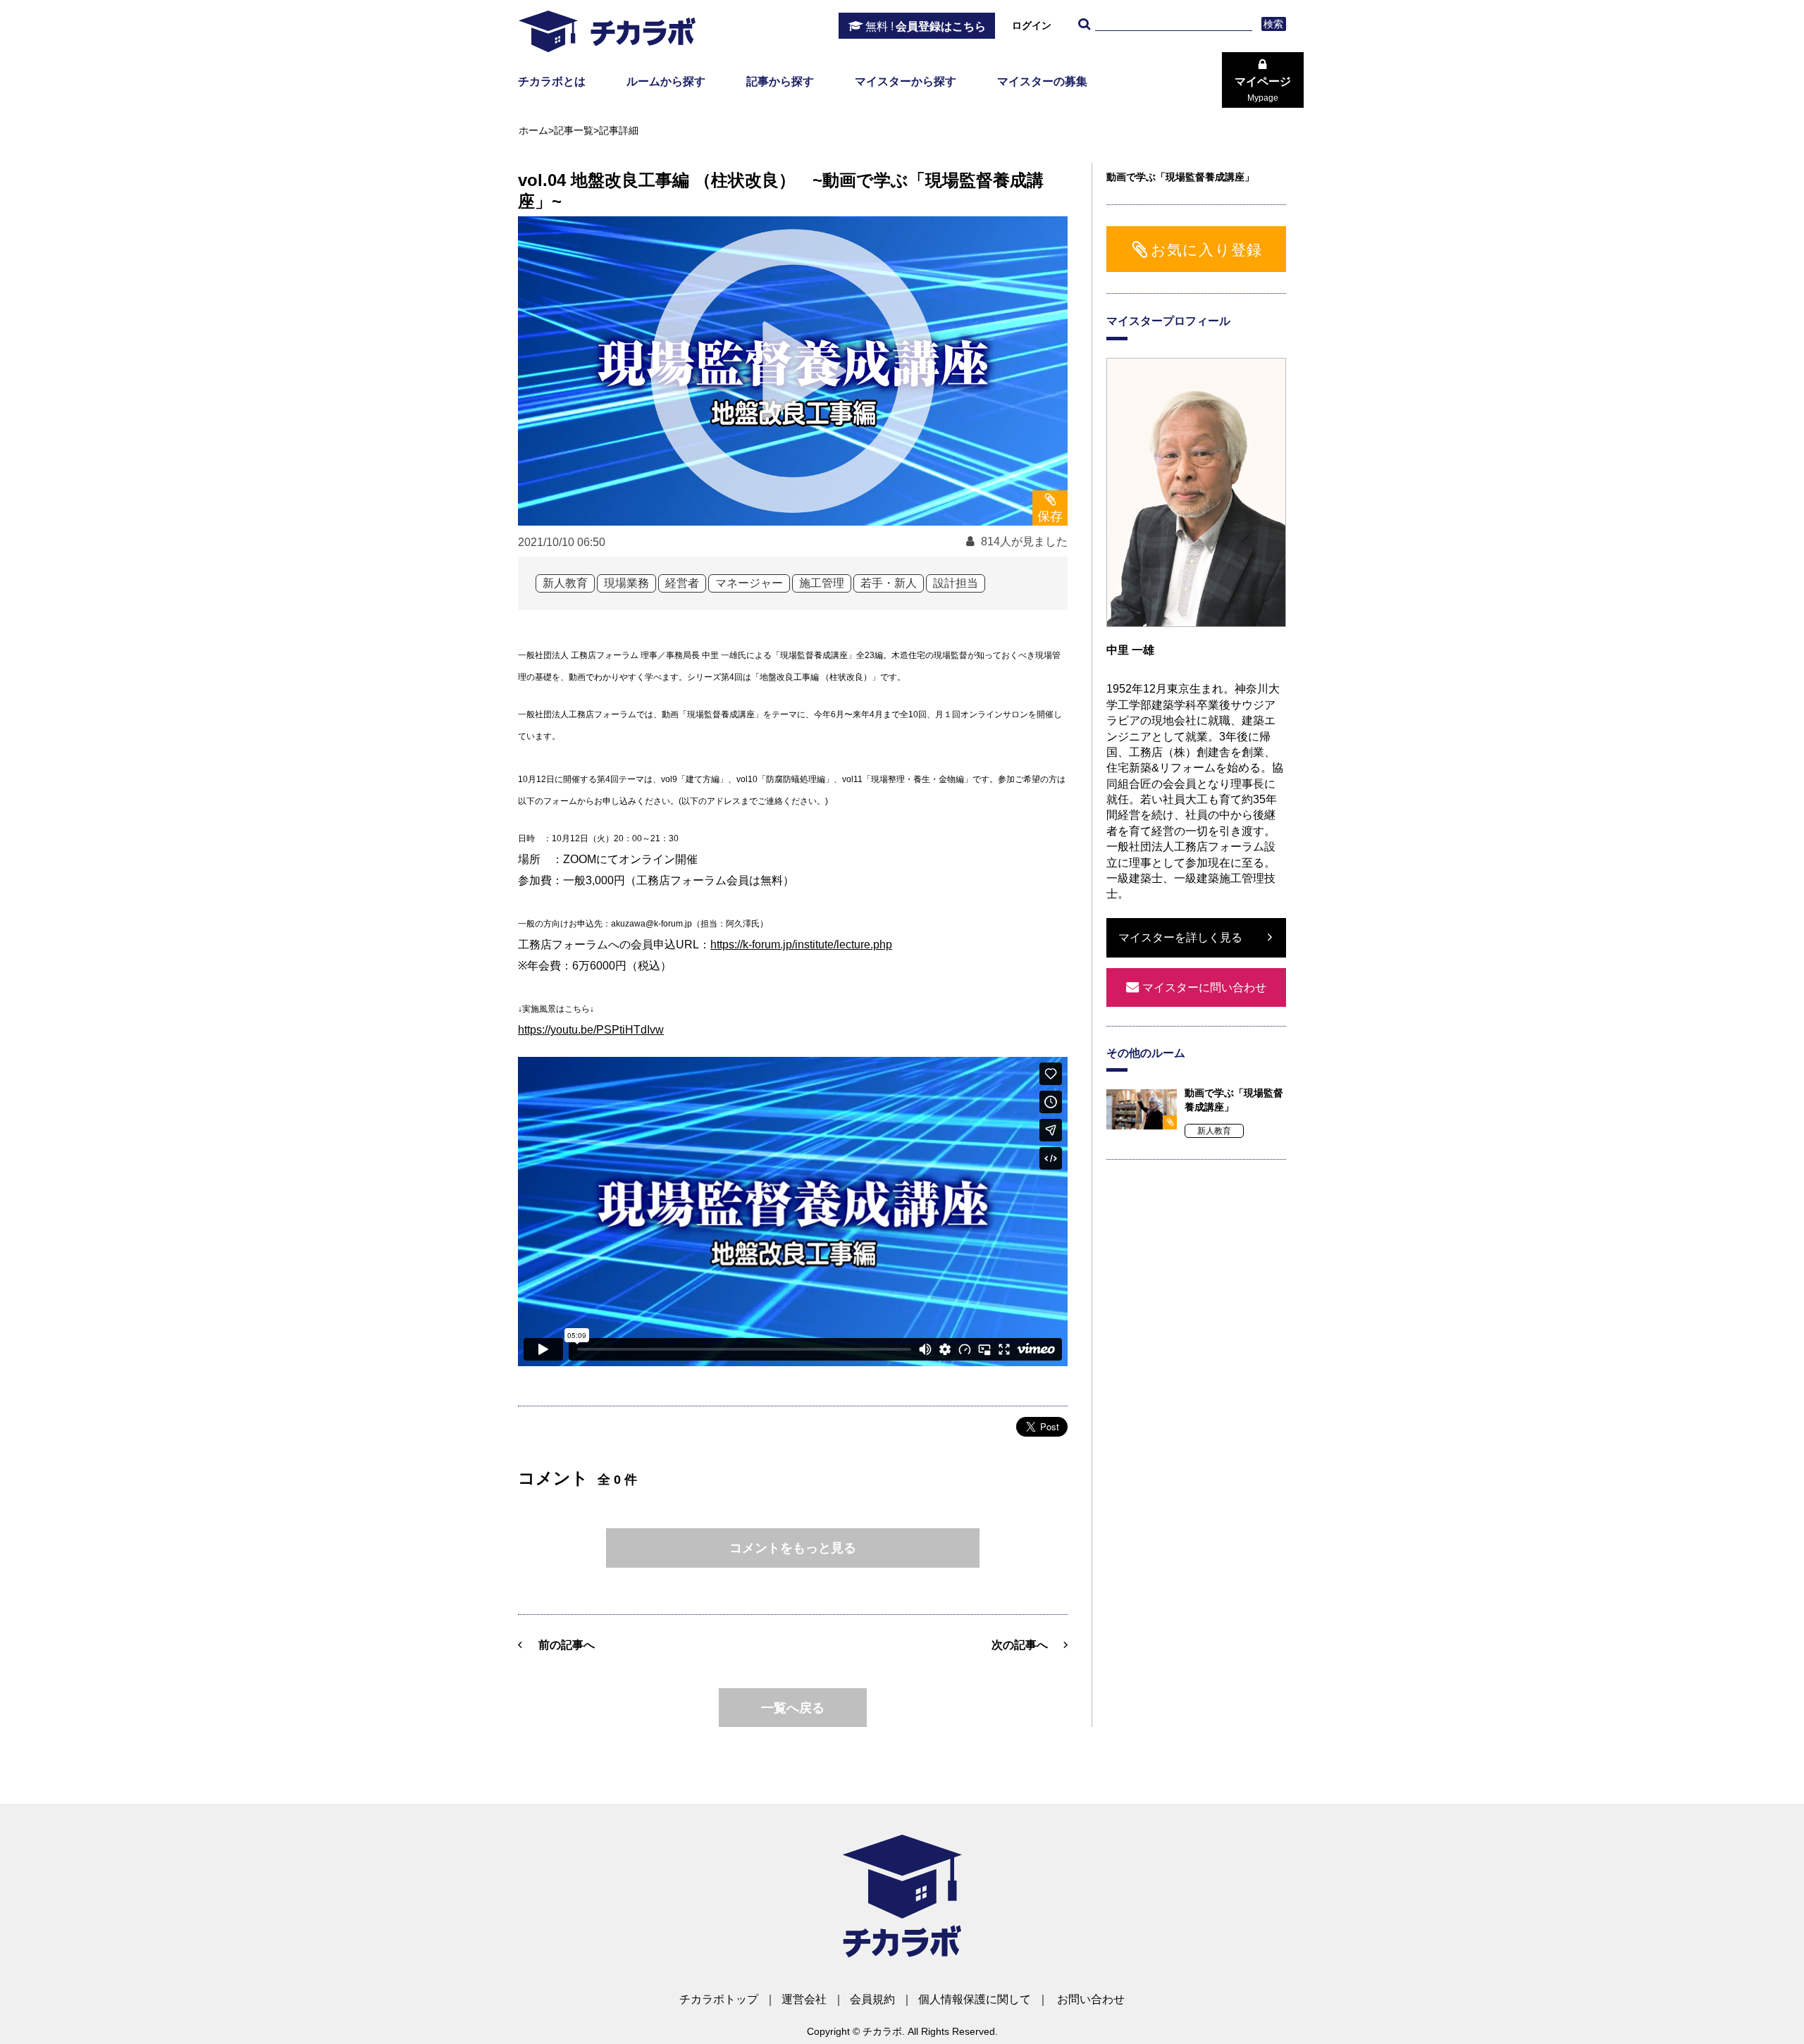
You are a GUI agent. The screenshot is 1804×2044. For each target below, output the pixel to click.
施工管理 (822, 583)
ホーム (533, 130)
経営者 (682, 583)
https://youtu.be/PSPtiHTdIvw (591, 1030)
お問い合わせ (1091, 1999)
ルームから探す (666, 81)
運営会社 (804, 1999)
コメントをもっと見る (793, 1548)
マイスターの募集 (1042, 81)
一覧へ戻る (793, 1708)
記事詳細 (619, 130)
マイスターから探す (906, 81)
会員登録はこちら (926, 26)
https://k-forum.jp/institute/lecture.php (801, 944)
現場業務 (626, 583)
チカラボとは (552, 81)
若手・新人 (889, 583)
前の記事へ (567, 1645)
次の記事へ (1020, 1645)
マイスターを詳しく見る (1180, 937)
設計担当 (956, 583)
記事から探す (780, 81)
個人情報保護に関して (975, 1999)
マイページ (1263, 89)
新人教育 (565, 583)
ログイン (1032, 25)
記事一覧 (574, 130)
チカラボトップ (719, 1999)
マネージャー (749, 583)
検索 (1274, 24)
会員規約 (872, 1999)
